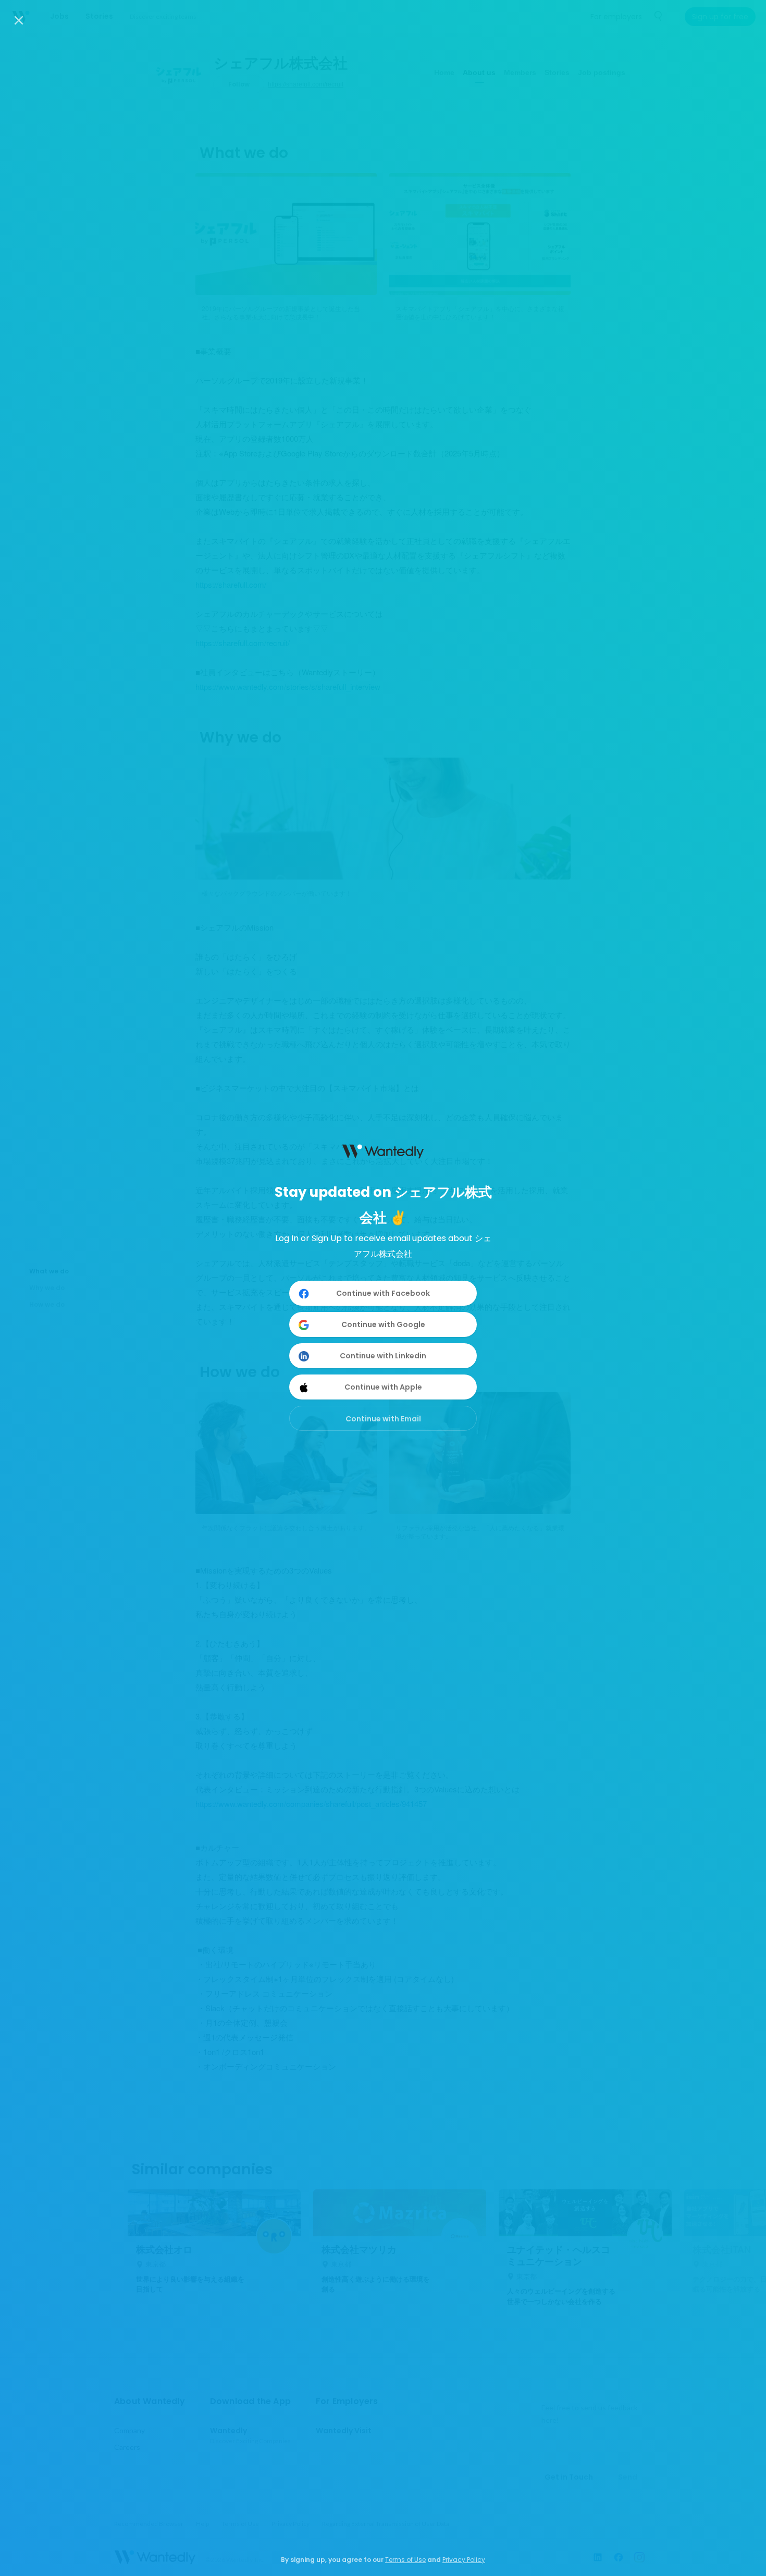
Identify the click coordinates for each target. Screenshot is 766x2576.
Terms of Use (405, 2560)
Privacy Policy (464, 2560)
